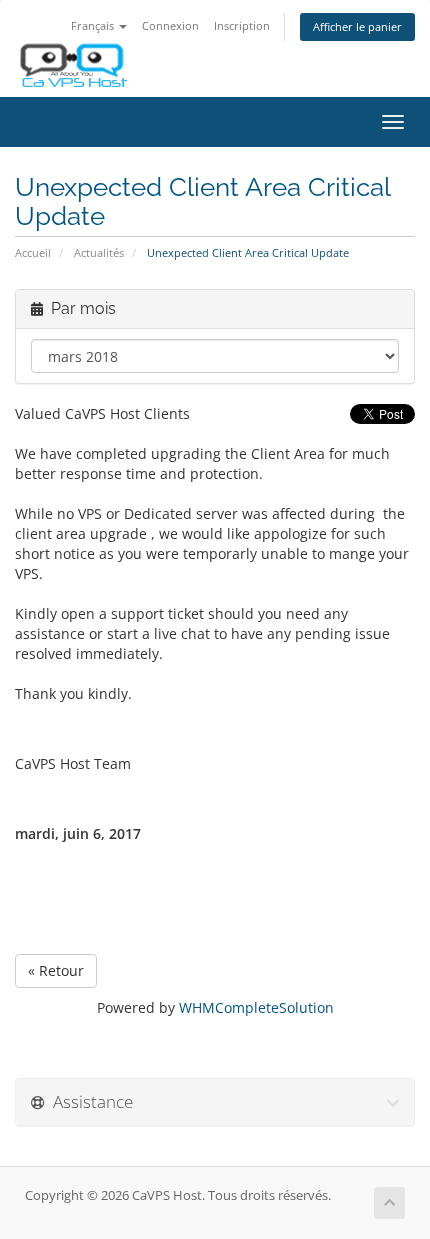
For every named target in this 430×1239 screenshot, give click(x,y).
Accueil (33, 252)
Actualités (99, 252)
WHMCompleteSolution (256, 1007)
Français (94, 25)
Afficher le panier (357, 26)
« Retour (56, 970)
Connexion (170, 25)
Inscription (242, 25)
